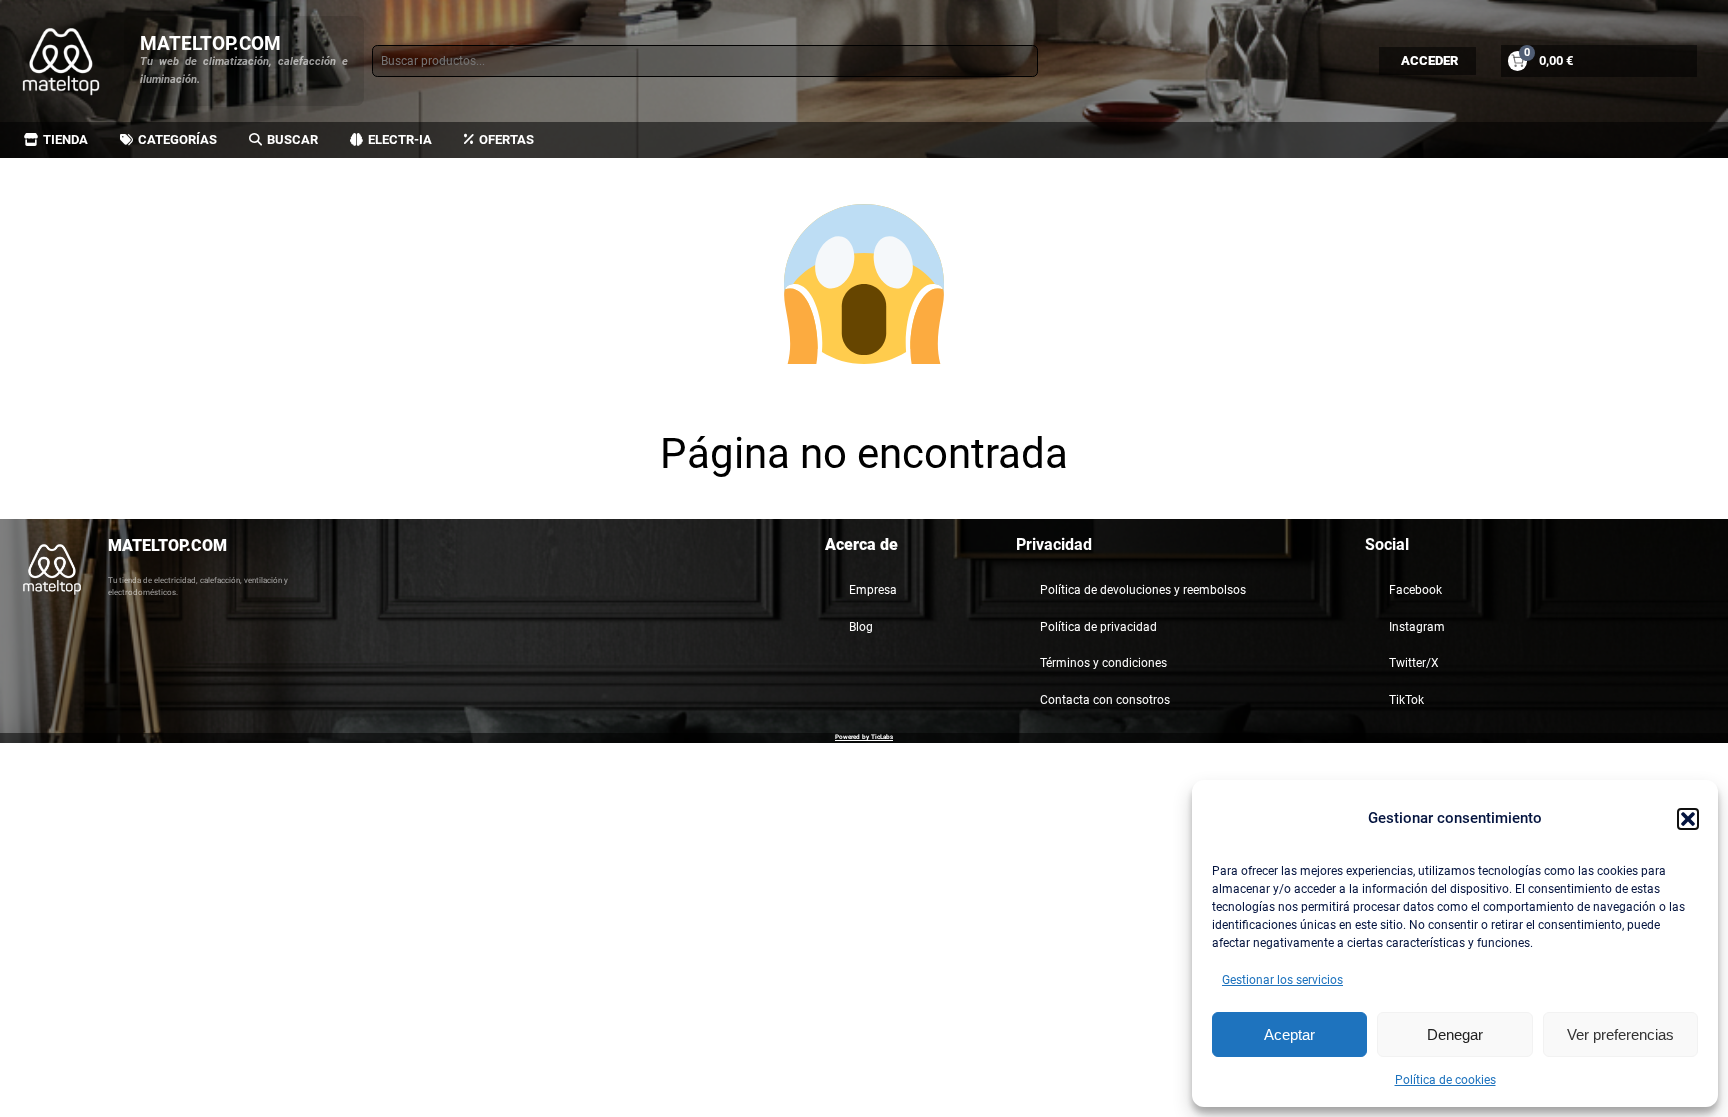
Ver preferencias (1620, 1034)
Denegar (1455, 1034)
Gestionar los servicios (1282, 980)
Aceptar (1289, 1034)
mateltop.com (210, 43)
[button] (1688, 819)
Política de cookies (1445, 1080)
